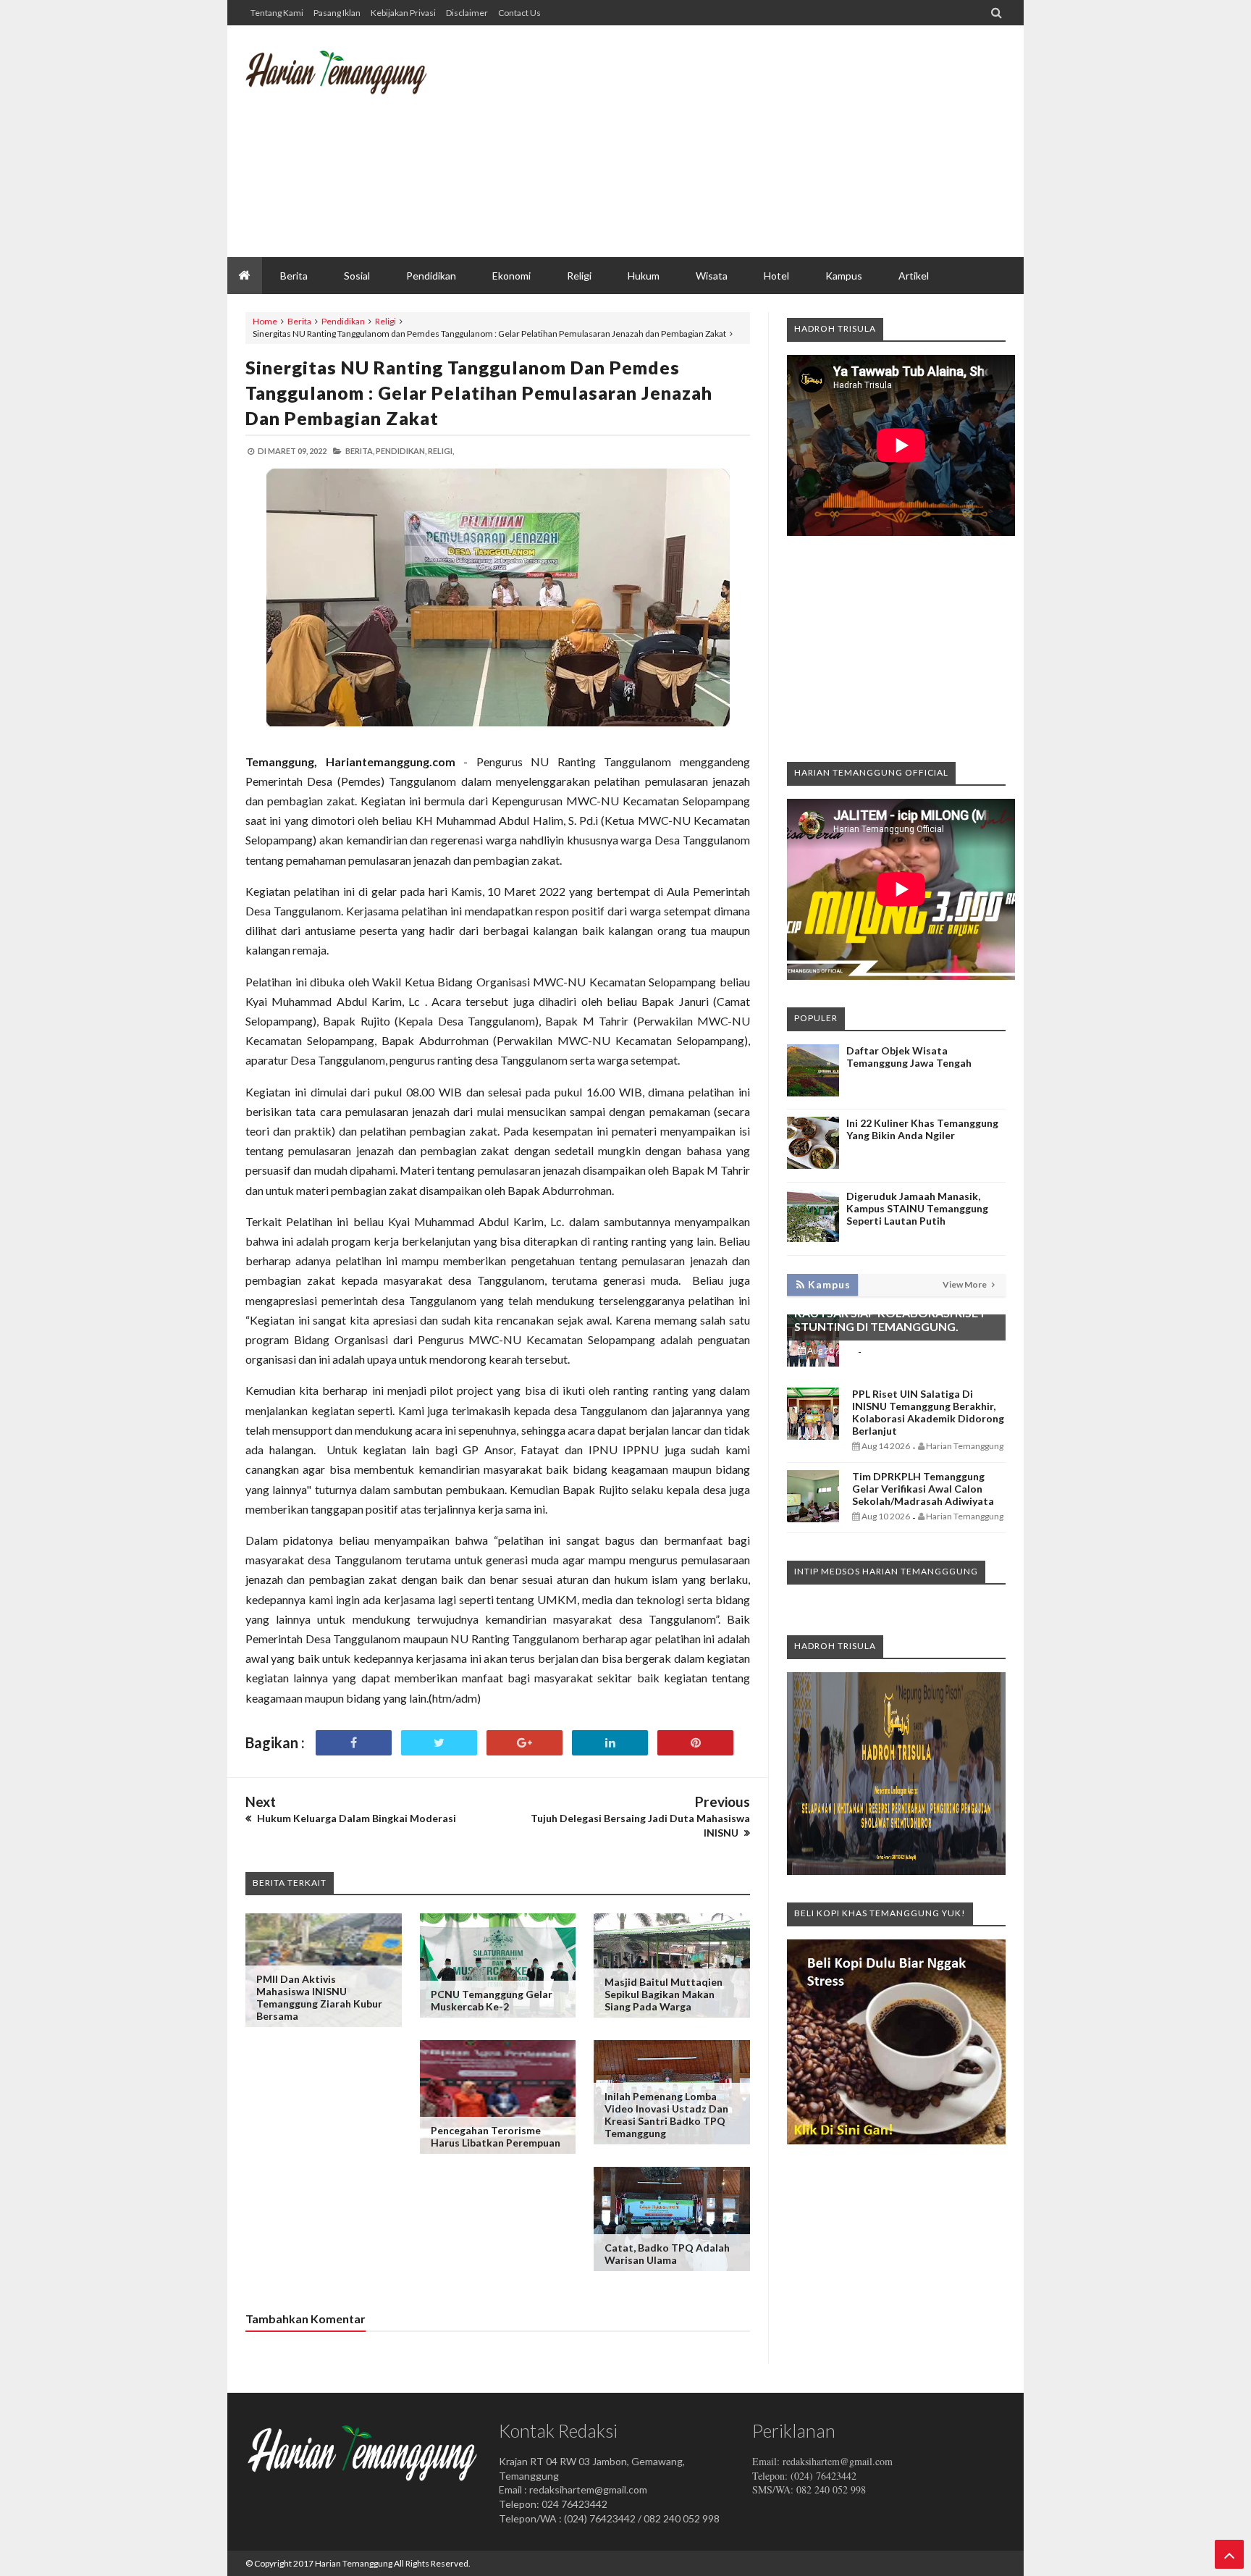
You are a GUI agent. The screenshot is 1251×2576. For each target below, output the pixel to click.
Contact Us (519, 13)
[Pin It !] (695, 1743)
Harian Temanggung (354, 2563)
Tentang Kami (277, 13)
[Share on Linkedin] (610, 1743)
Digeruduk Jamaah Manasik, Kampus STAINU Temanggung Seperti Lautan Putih (917, 1208)
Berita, (360, 451)
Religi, (441, 451)
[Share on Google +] (525, 1743)
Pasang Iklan (337, 13)
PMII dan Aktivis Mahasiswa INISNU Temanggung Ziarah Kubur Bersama (319, 1997)
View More (965, 1284)
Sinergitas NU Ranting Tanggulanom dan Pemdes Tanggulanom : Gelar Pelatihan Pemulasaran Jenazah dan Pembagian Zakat (479, 393)
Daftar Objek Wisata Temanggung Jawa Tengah (909, 1057)
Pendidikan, (401, 451)
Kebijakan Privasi (403, 13)
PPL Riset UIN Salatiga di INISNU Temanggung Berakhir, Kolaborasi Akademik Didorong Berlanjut (928, 1412)
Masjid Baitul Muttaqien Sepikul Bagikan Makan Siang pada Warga (664, 1994)
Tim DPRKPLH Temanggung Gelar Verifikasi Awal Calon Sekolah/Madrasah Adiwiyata (923, 1489)
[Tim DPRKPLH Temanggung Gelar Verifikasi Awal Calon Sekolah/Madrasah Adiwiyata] (813, 1518)
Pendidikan (343, 321)
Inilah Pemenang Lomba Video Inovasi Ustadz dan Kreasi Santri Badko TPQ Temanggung (666, 2115)
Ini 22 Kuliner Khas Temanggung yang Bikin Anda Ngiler (922, 1129)
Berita (299, 321)
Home (265, 321)
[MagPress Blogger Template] (354, 83)
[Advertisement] (742, 141)
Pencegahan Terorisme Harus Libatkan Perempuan (496, 2136)
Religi (386, 321)
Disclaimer (467, 13)
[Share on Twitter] (439, 1743)
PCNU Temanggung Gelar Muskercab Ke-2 (492, 2000)
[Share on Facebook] (354, 1743)
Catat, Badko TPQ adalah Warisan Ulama (667, 2254)
